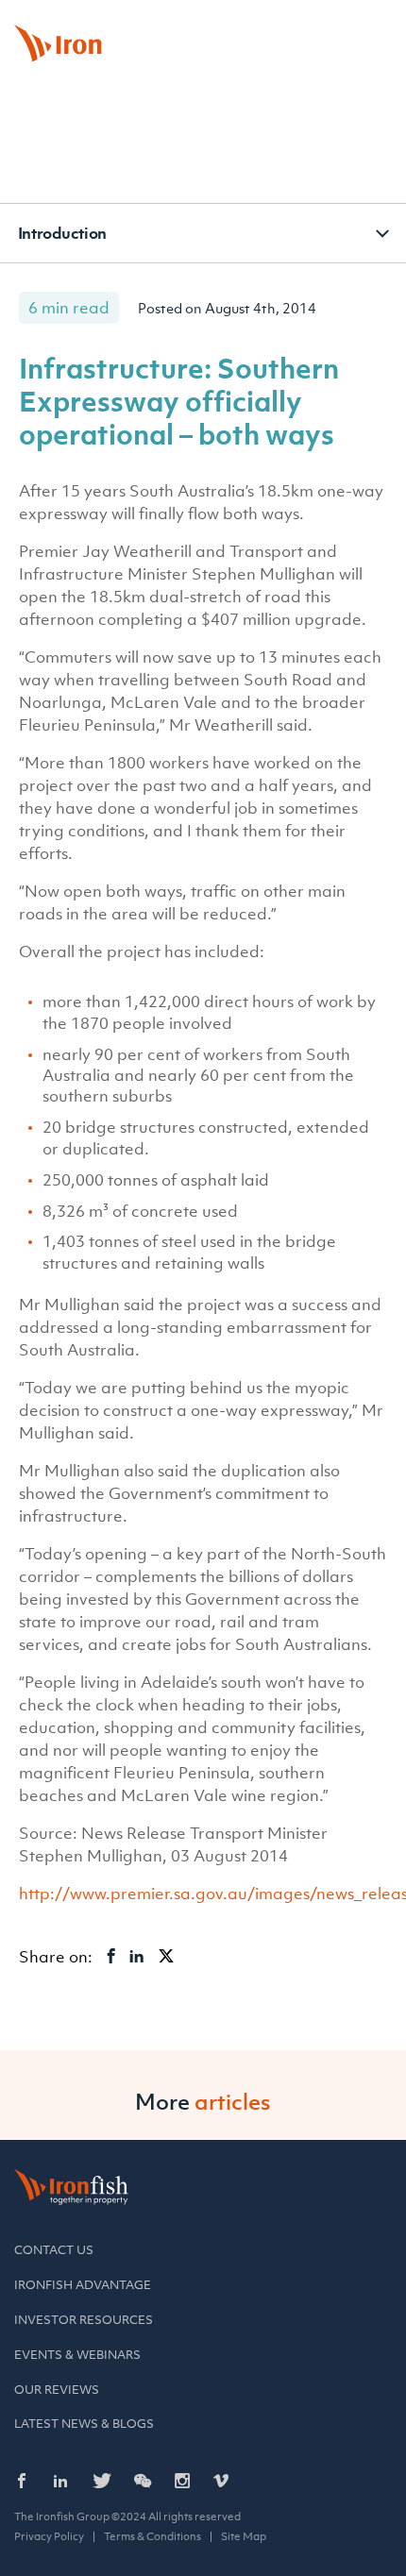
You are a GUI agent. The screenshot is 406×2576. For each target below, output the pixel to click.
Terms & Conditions (152, 2536)
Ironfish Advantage (83, 2285)
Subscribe (349, 23)
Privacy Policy (49, 2536)
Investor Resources (84, 2320)
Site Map (244, 2536)
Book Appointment (175, 23)
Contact (272, 23)
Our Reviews (57, 2390)
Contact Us (54, 2250)
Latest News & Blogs (84, 2424)
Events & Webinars (77, 2355)
